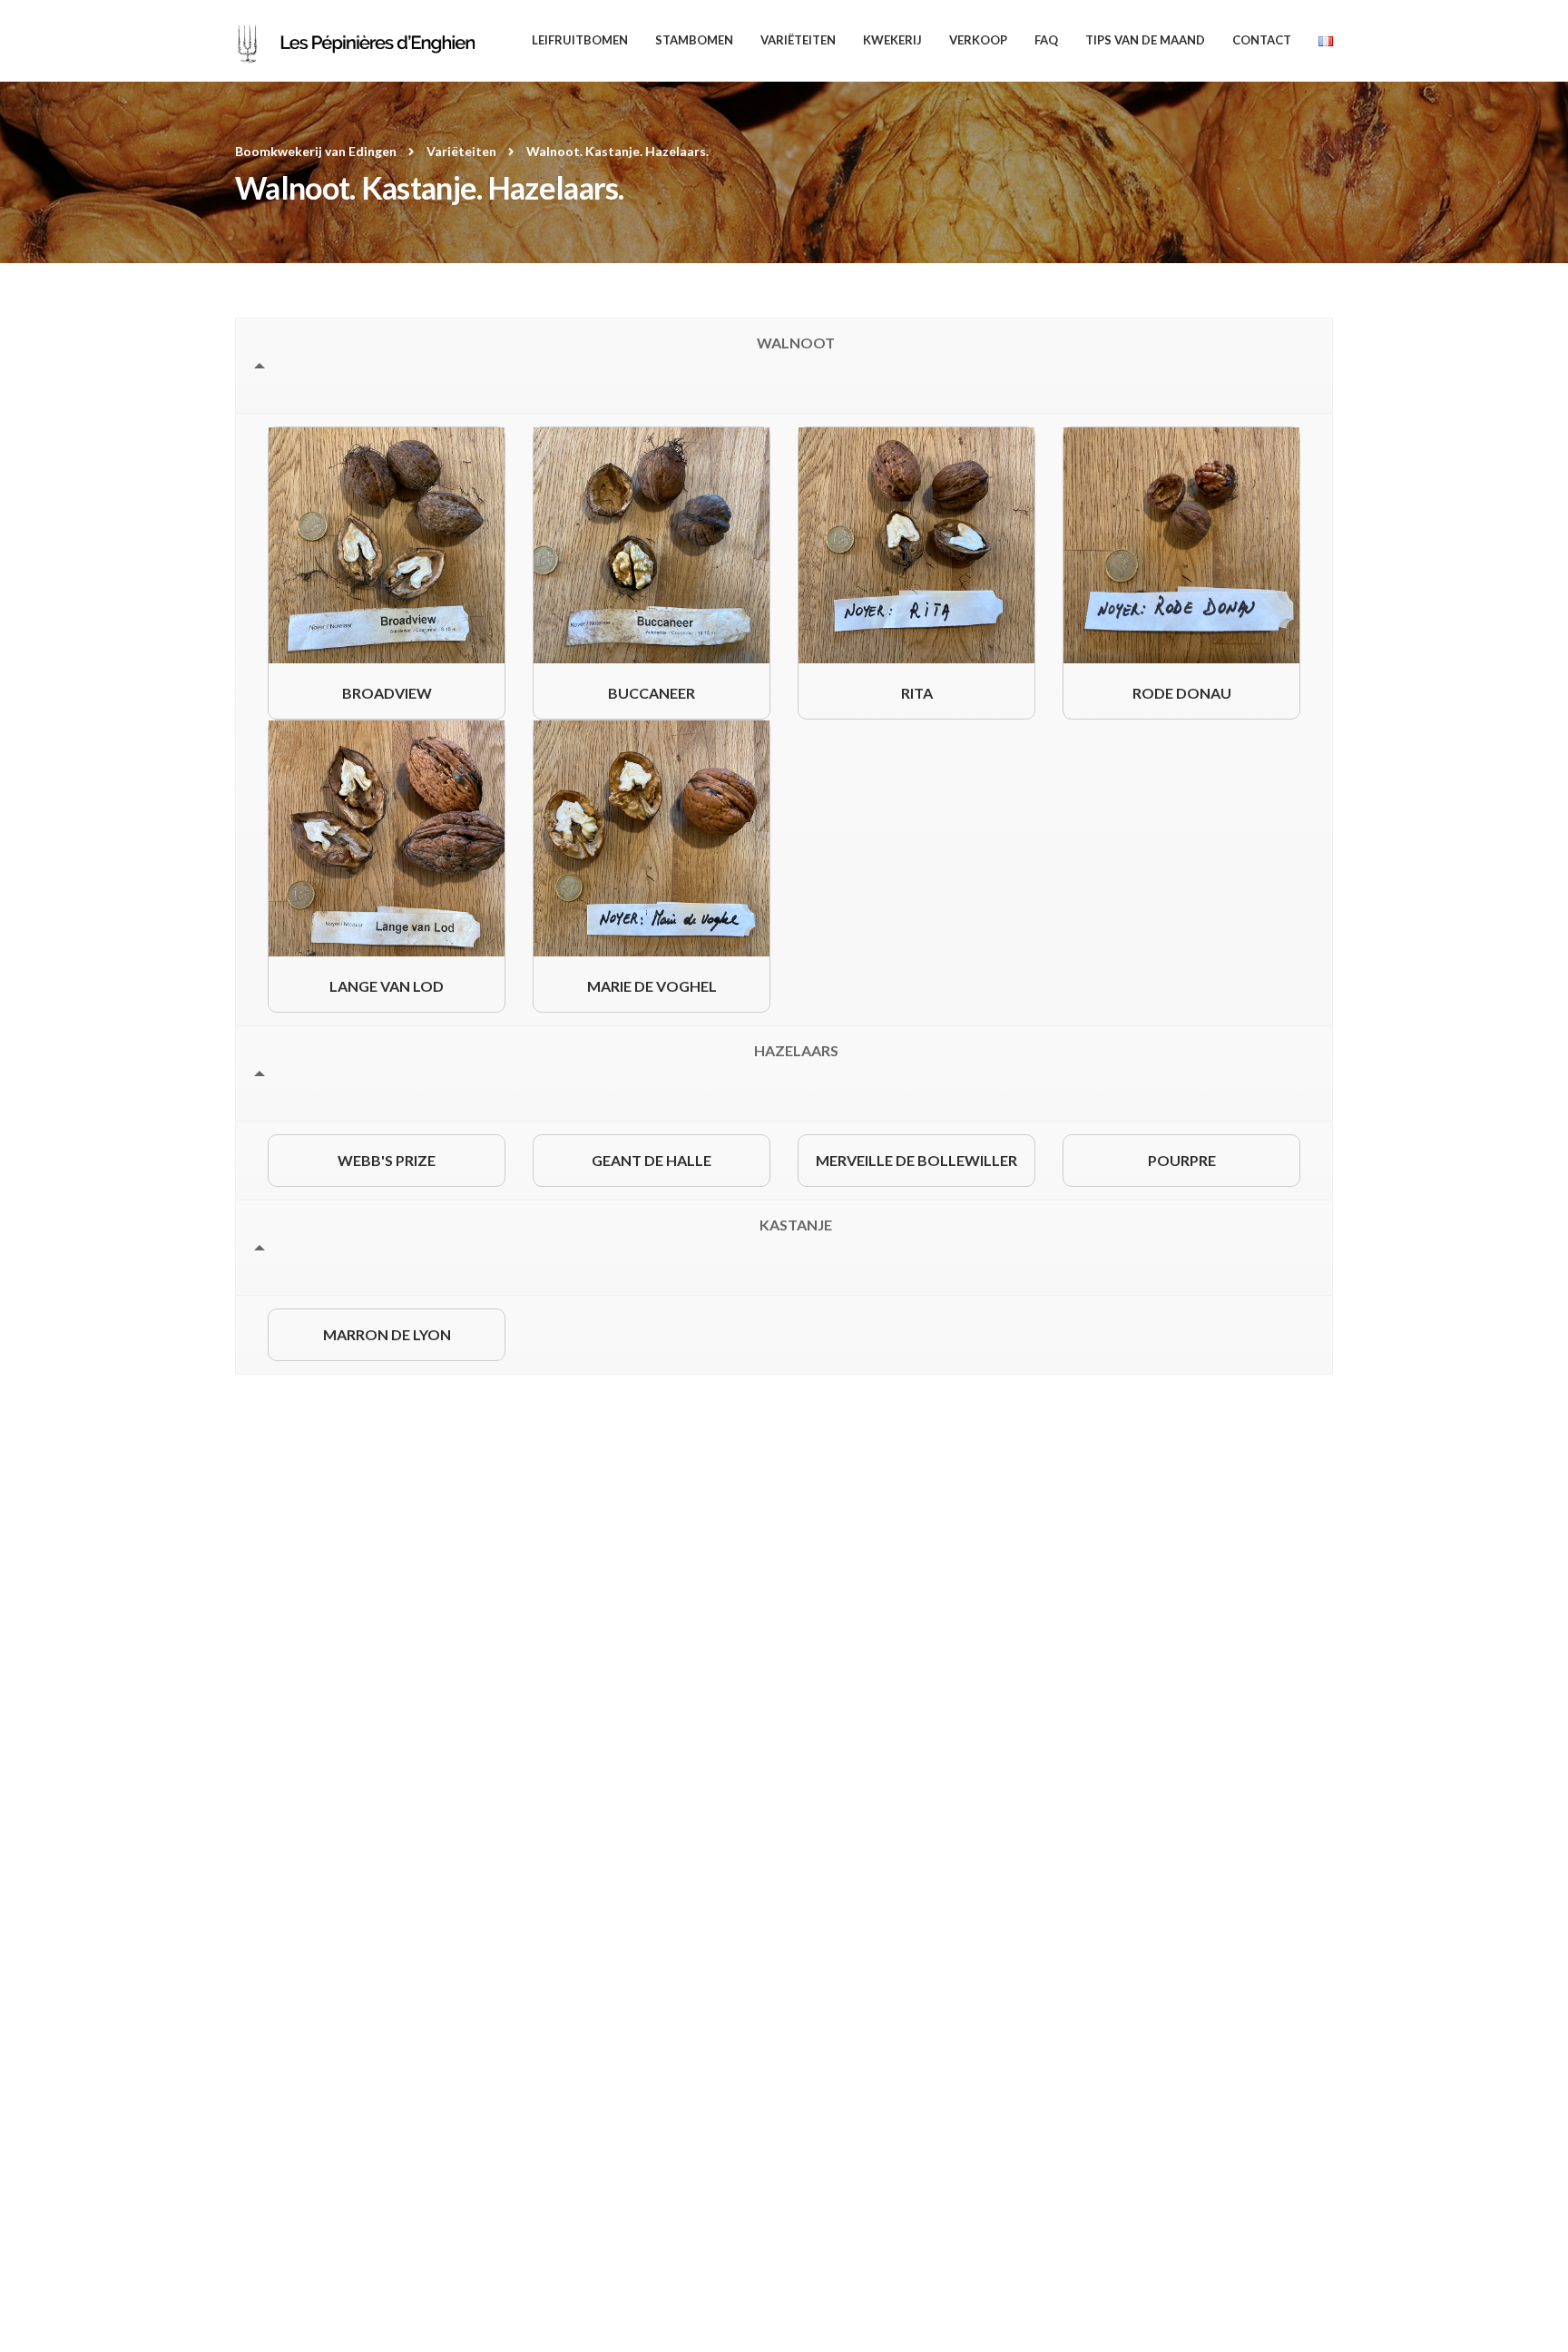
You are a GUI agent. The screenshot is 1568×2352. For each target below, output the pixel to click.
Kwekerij (892, 40)
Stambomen (694, 40)
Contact (1262, 40)
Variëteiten (798, 40)
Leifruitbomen (580, 40)
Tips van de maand (1145, 40)
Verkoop (978, 40)
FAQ (1046, 40)
